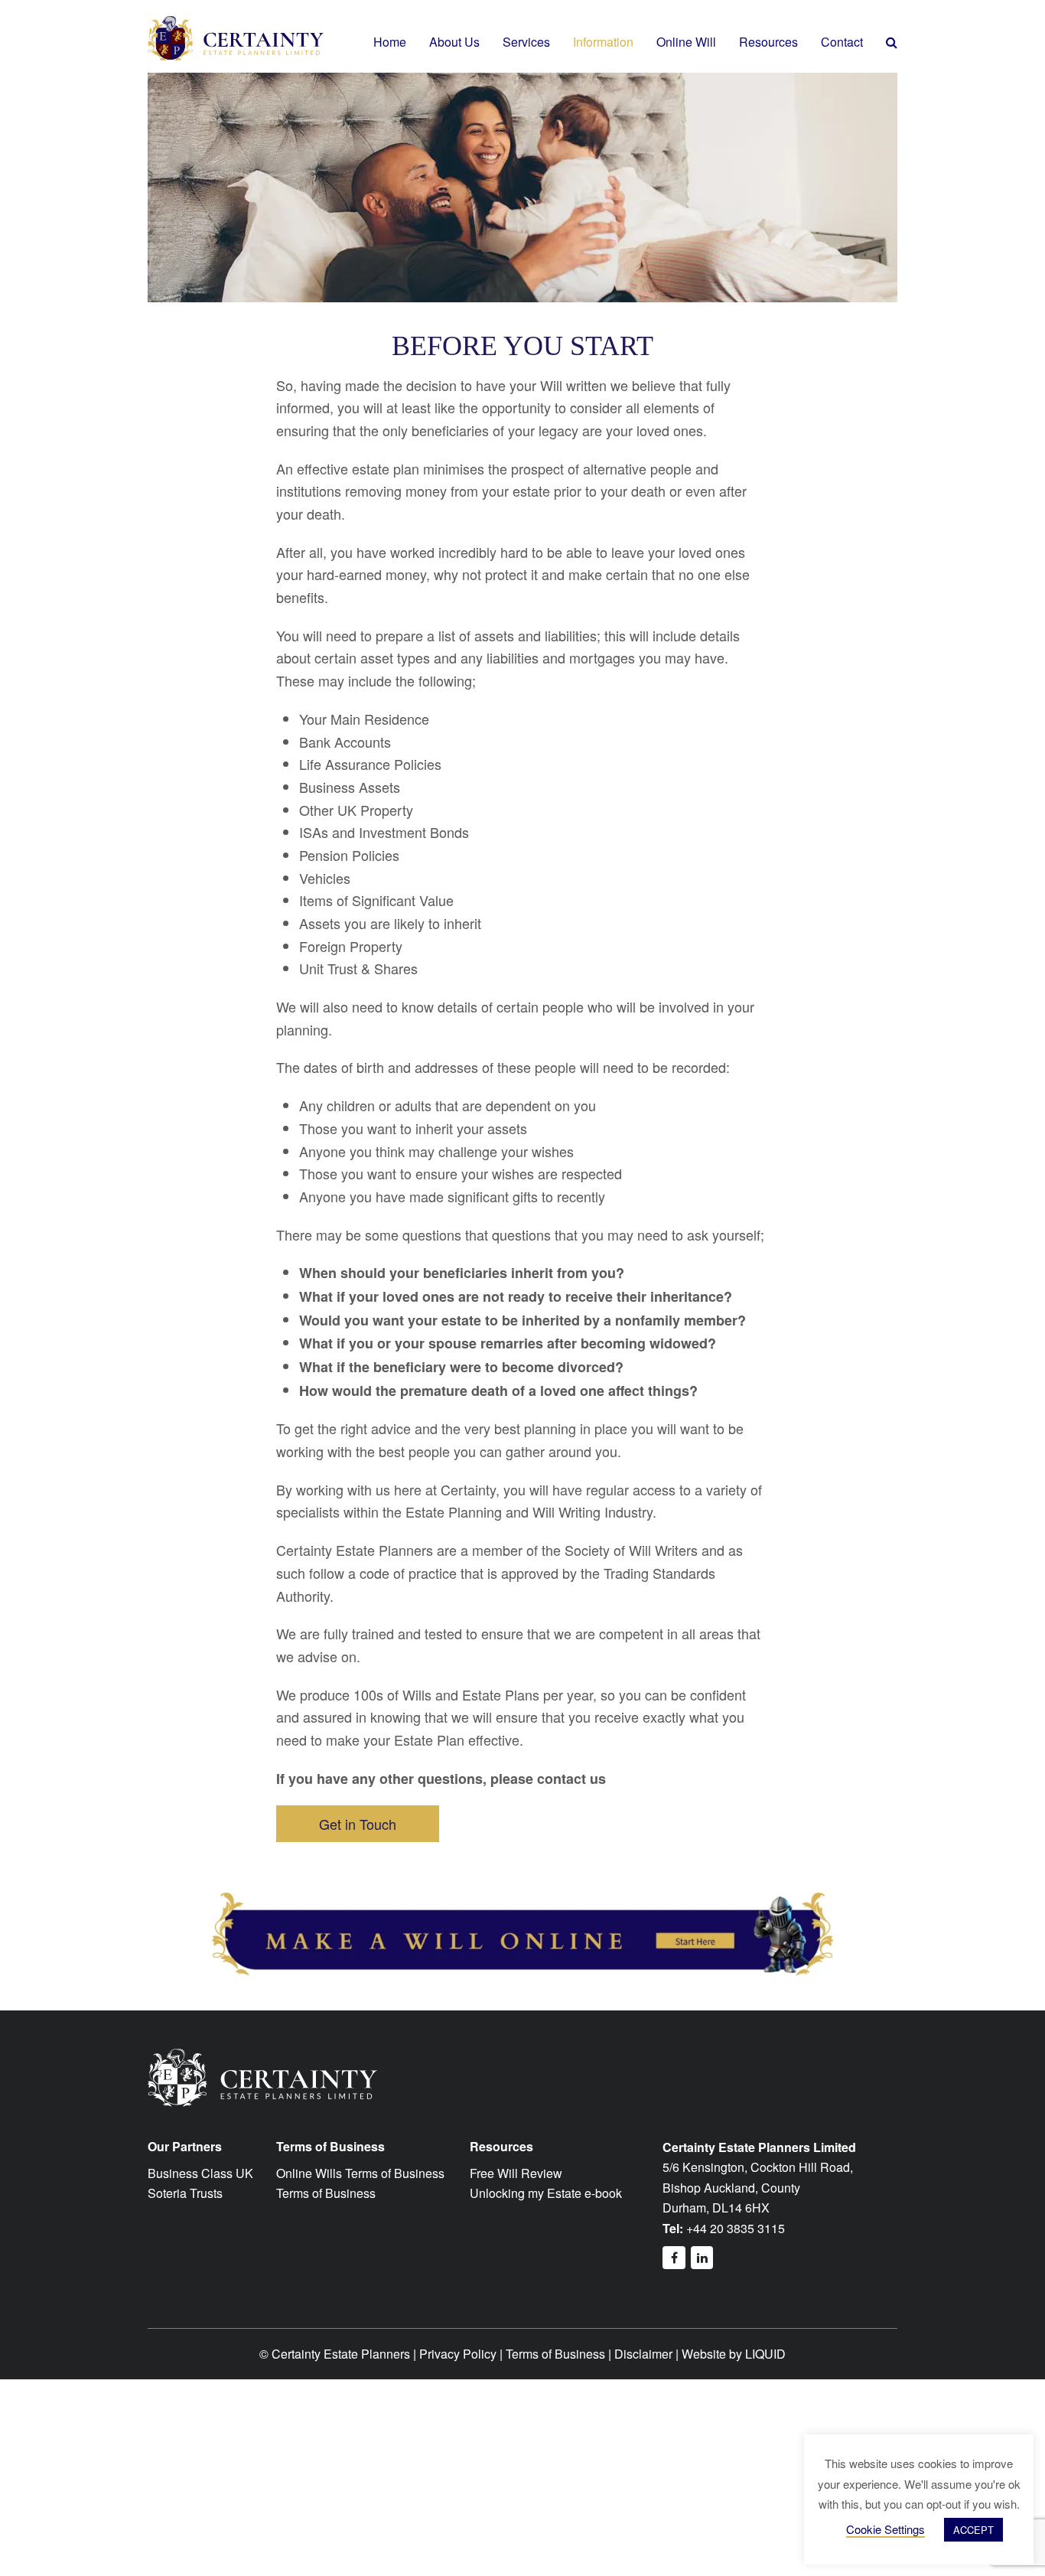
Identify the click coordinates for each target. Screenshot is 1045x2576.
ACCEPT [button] (973, 2530)
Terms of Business (326, 2193)
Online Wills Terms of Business (360, 2173)
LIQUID (765, 2354)
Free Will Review (516, 2173)
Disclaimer (643, 2354)
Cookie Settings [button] (885, 2529)
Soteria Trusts (185, 2193)
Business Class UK (200, 2173)
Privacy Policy (458, 2354)
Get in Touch (358, 1824)
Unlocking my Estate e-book (546, 2193)
